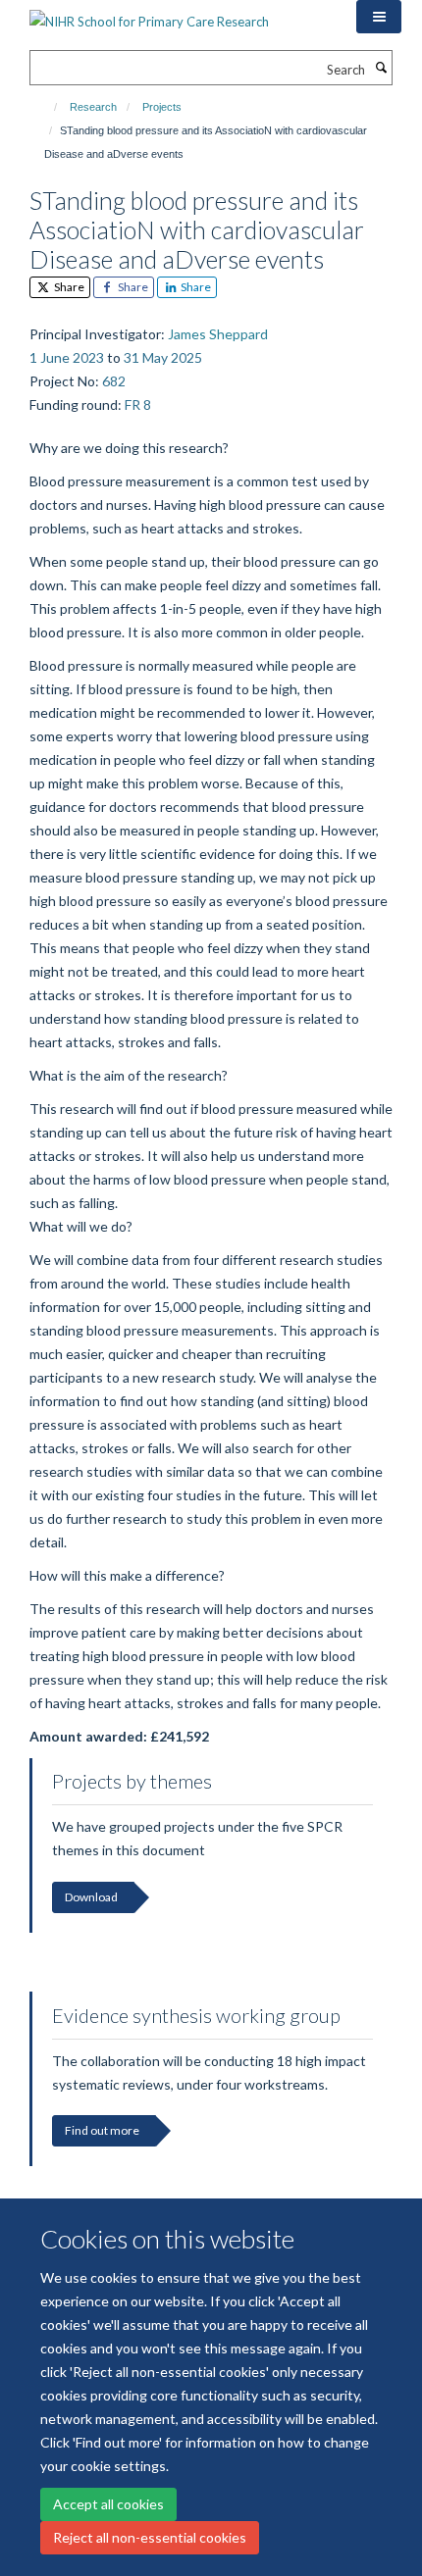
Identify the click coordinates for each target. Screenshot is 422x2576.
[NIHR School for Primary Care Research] (149, 15)
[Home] (47, 107)
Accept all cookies (108, 2504)
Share (68, 287)
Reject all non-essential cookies (150, 2537)
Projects (162, 107)
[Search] (381, 68)
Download (91, 1897)
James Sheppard (218, 334)
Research (93, 107)
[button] (379, 17)
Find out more (102, 2130)
